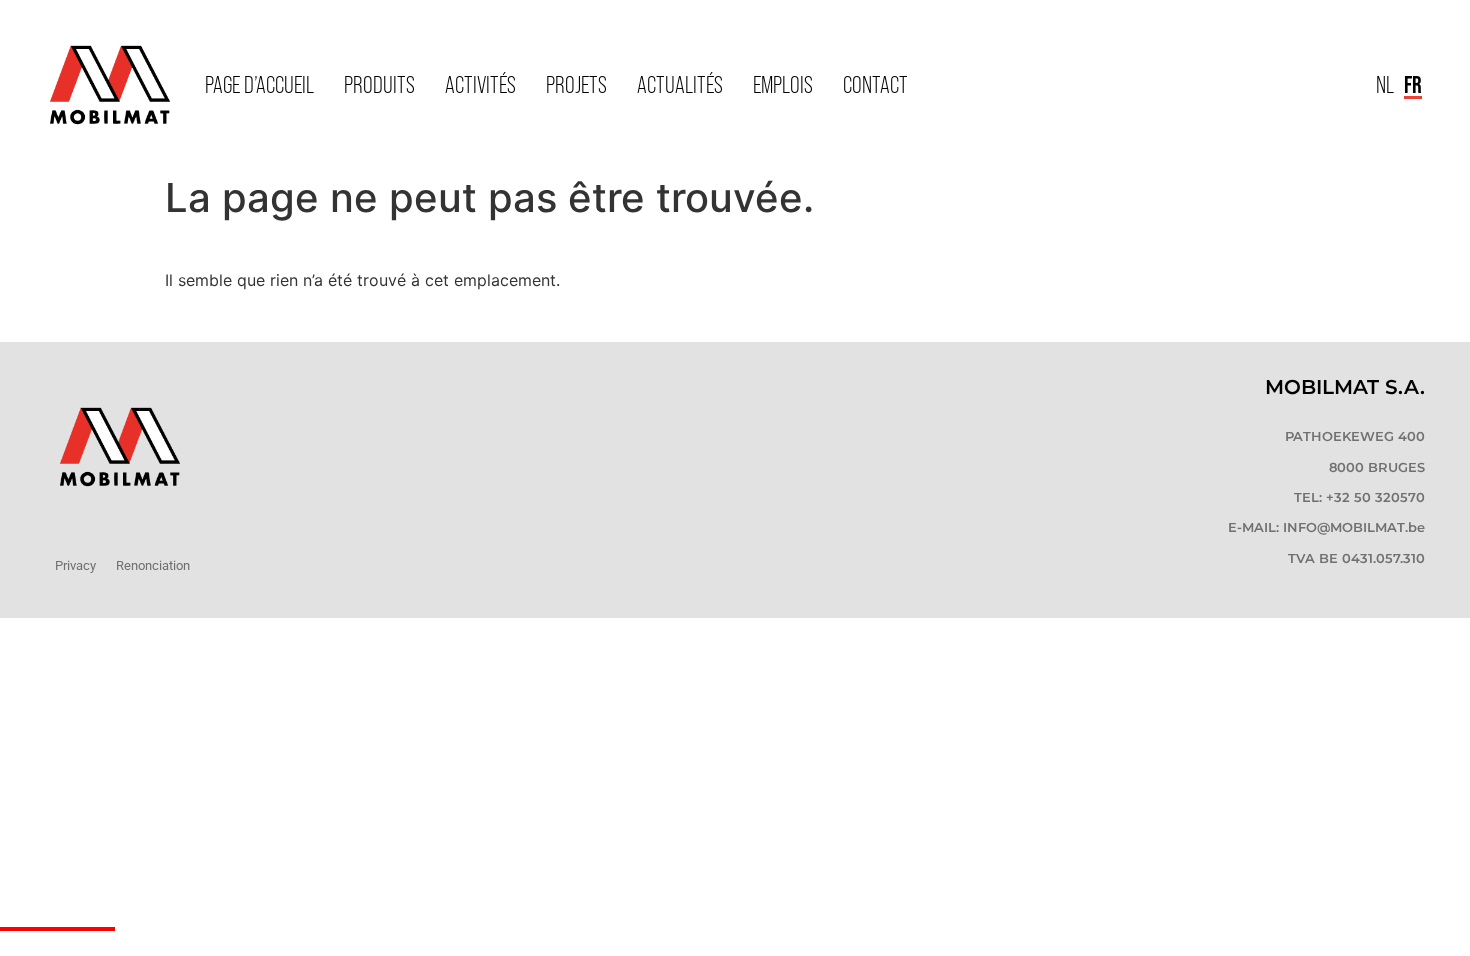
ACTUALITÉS (680, 84)
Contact (875, 84)
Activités (480, 84)
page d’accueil (259, 84)
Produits (379, 84)
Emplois (783, 84)
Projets (576, 84)
